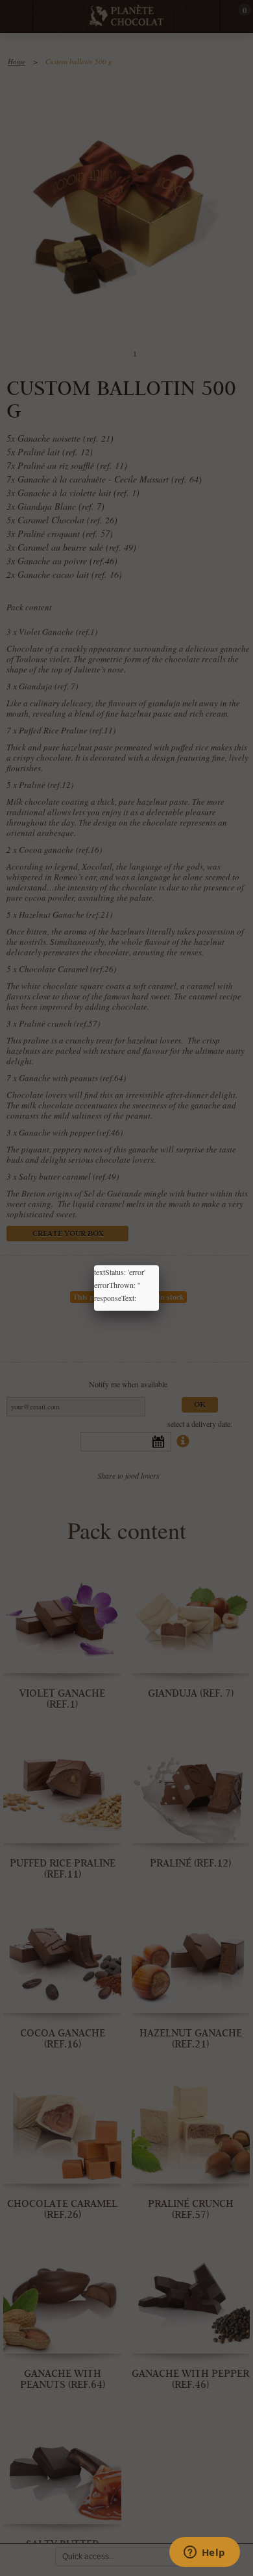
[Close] (159, 1265)
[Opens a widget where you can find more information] (204, 2553)
